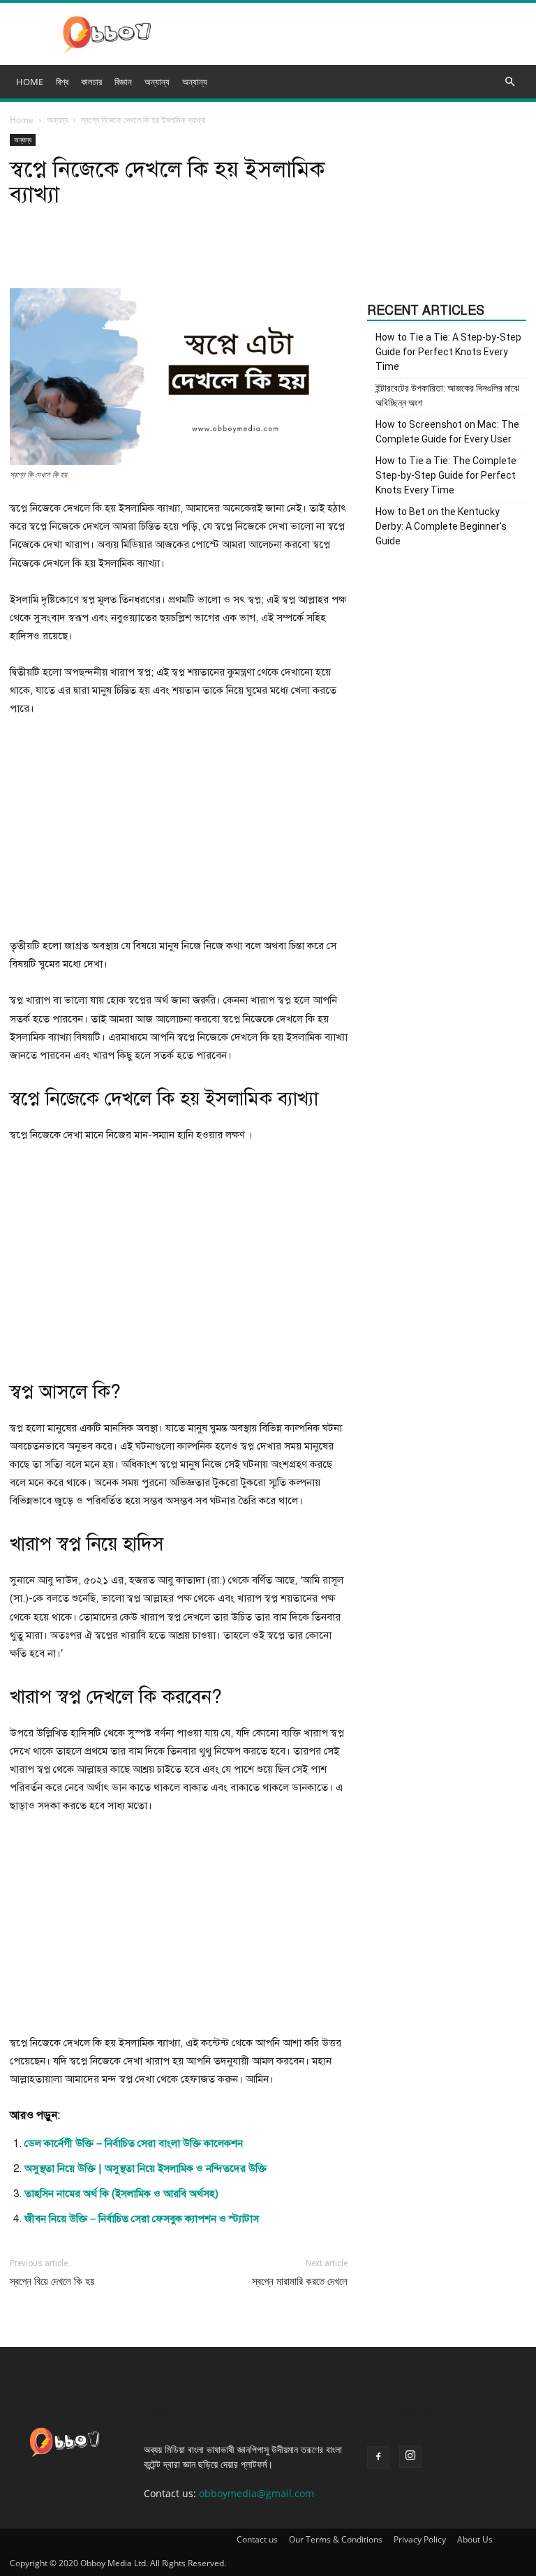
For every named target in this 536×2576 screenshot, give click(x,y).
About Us (475, 2539)
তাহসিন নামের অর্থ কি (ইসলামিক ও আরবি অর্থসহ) (121, 2194)
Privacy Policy (420, 2539)
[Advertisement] (179, 833)
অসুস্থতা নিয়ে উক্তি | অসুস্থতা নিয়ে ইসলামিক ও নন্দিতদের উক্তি (146, 2168)
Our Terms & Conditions (336, 2539)
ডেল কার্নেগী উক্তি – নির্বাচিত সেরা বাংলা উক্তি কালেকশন (134, 2143)
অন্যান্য (195, 82)
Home (22, 120)
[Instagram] (410, 2457)
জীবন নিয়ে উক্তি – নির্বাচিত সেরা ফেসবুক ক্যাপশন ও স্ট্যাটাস (142, 2219)
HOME (30, 82)
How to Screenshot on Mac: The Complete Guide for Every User (447, 432)
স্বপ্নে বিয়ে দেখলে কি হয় (52, 2281)
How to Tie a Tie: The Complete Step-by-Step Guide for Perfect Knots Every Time (446, 475)
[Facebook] (378, 2457)
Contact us (257, 2539)
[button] (509, 82)
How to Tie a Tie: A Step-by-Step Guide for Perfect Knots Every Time (448, 352)
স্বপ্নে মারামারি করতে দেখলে (300, 2281)
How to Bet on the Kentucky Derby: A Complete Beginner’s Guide (441, 526)
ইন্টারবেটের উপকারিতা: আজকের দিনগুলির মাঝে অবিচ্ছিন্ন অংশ (447, 395)
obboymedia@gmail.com (256, 2493)
